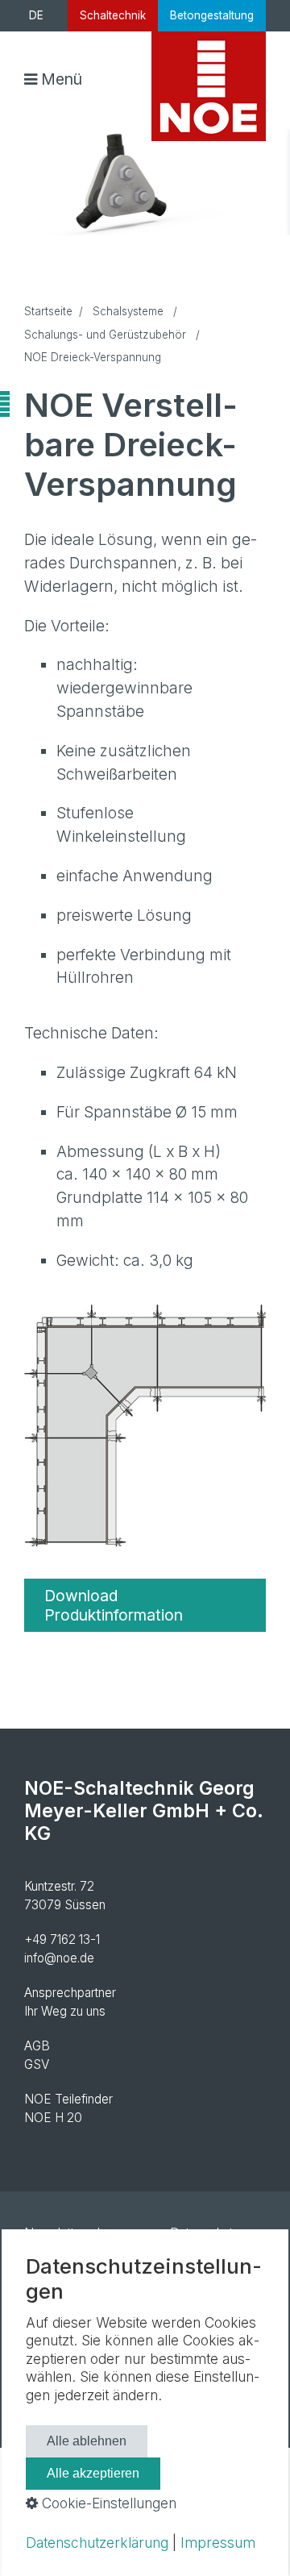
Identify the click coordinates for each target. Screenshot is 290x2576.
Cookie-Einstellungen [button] (107, 2503)
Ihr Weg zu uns (65, 2011)
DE (36, 15)
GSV (37, 2064)
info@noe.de (59, 1958)
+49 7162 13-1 (62, 1939)
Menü (62, 79)
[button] (145, 1605)
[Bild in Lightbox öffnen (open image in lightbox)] (145, 1425)
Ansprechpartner (70, 1993)
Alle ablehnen (87, 2441)
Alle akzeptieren (93, 2473)
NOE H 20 (53, 2118)
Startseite (48, 311)
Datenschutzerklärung (97, 2543)
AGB (37, 2046)
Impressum (218, 2543)
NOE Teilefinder (68, 2099)
